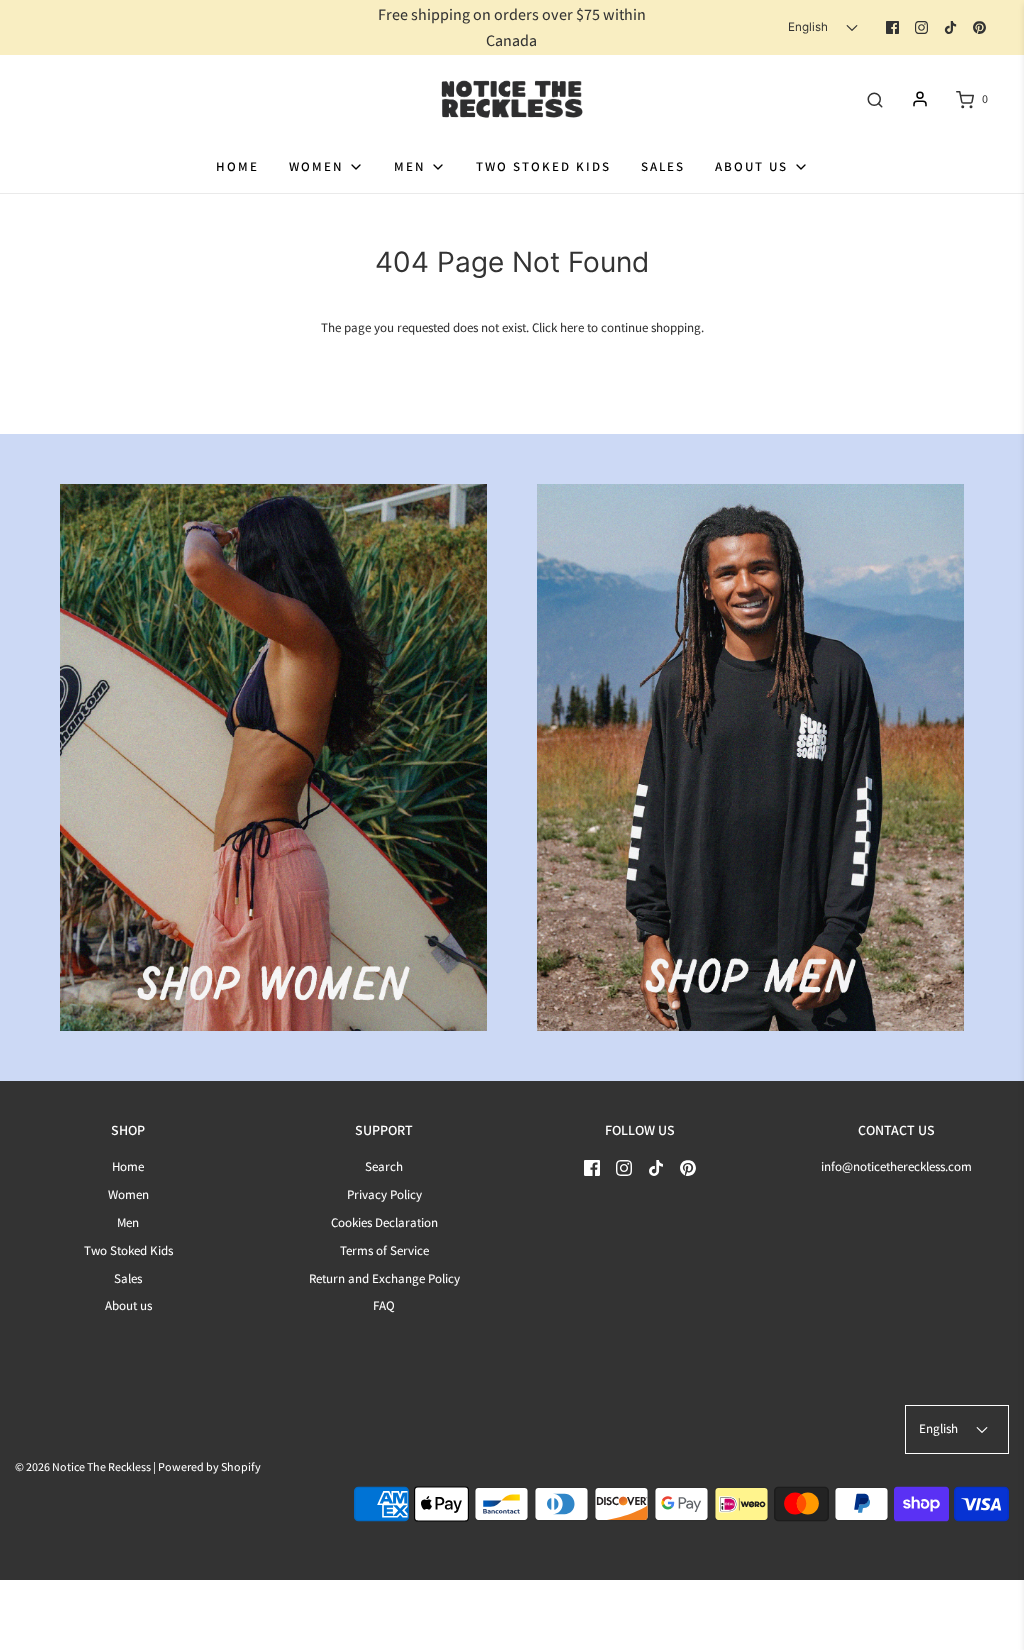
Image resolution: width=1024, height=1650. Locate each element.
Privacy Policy (384, 1194)
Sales (663, 166)
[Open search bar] (875, 99)
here (572, 327)
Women (128, 1194)
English (809, 27)
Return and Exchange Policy (384, 1278)
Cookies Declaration (384, 1222)
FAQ (384, 1305)
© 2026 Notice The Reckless (83, 1466)
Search (384, 1166)
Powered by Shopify (209, 1466)
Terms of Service (384, 1250)
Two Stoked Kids (543, 166)
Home (237, 166)
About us (128, 1305)
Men (128, 1222)
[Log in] (920, 99)
